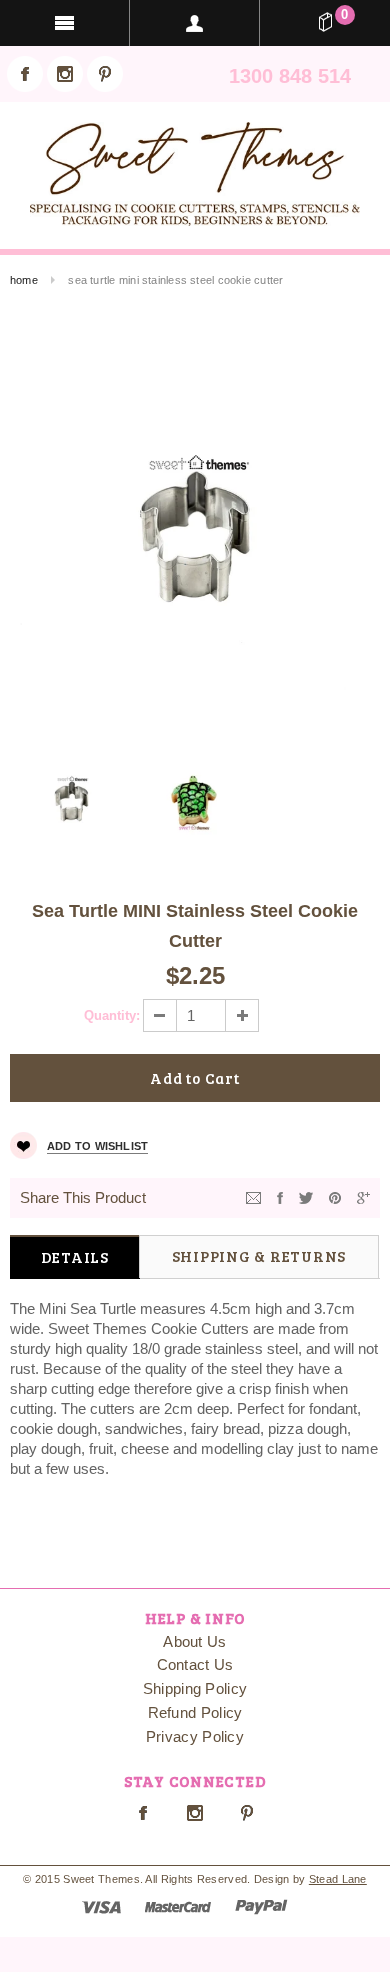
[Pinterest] (335, 1196)
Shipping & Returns (259, 1256)
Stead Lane (338, 1879)
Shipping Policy (195, 1688)
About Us (194, 1641)
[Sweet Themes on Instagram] (65, 74)
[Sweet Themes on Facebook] (25, 74)
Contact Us (195, 1664)
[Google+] (363, 1196)
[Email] (253, 1196)
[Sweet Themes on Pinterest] (105, 74)
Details (75, 1257)
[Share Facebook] (280, 1196)
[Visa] (101, 1905)
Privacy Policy (195, 1736)
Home (24, 280)
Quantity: (112, 1015)
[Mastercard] (178, 1905)
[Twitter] (306, 1196)
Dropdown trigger (195, 23)
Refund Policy (195, 1712)
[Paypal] (261, 1905)
